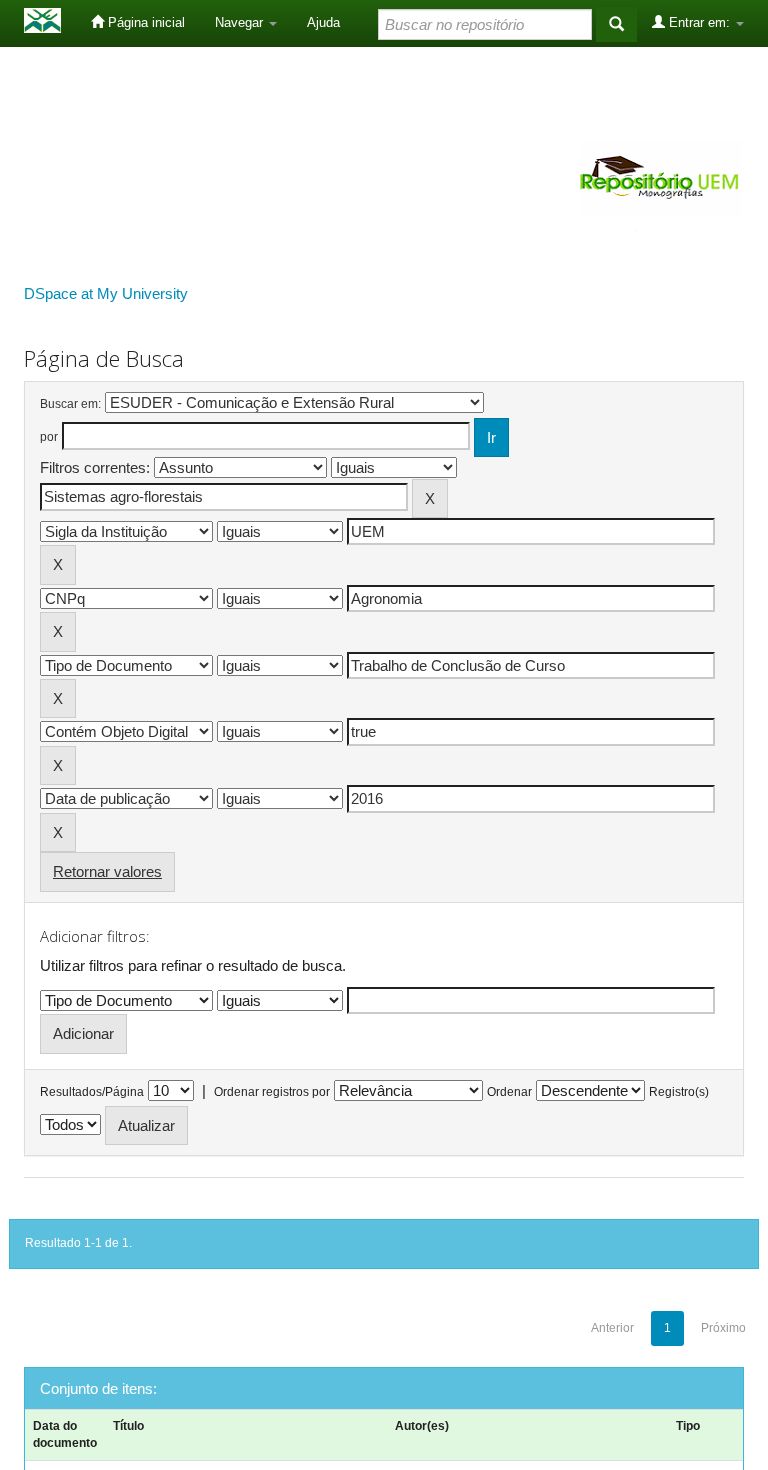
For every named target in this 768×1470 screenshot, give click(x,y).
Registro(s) (679, 1092)
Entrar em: (699, 22)
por (49, 437)
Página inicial (144, 22)
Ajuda (323, 22)
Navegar (241, 22)
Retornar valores (107, 871)
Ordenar (509, 1092)
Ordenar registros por (272, 1092)
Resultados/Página (92, 1092)
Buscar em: (70, 404)
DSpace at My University (106, 293)
